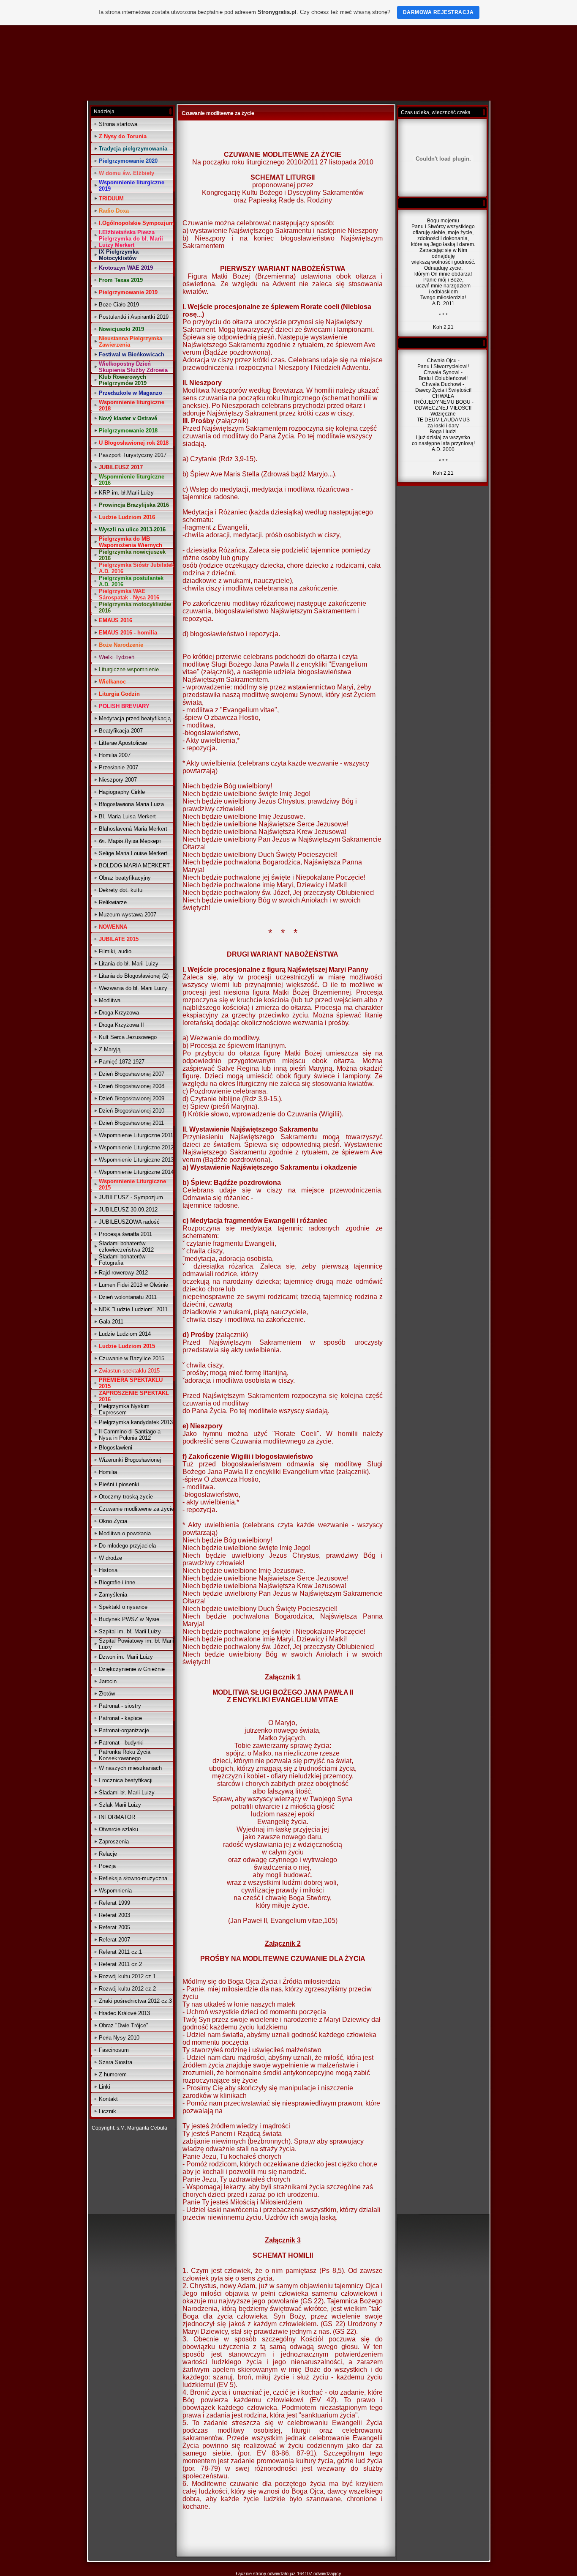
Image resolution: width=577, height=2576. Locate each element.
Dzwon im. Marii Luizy (126, 1657)
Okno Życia (113, 1521)
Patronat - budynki (121, 1743)
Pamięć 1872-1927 (122, 1062)
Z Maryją (110, 1049)
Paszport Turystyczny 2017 (133, 455)
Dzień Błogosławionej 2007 (132, 1074)
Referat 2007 (114, 1940)
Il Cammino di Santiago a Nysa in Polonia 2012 (130, 1435)
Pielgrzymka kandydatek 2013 (136, 1422)
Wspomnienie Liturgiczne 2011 (136, 1135)
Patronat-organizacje (124, 1730)
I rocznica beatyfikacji (126, 1780)
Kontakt (108, 2099)
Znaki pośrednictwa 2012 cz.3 (135, 2001)
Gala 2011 (111, 1322)
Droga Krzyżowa (119, 1013)
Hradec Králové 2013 (124, 2013)
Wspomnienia (115, 1891)
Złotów (107, 1694)
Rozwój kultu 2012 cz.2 (127, 1989)
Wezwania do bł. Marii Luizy (133, 988)
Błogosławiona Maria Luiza (131, 804)
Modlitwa (110, 1000)
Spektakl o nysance (123, 1607)
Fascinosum (114, 2050)
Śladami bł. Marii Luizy (127, 1793)
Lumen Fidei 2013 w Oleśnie (133, 1285)
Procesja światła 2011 (125, 1234)
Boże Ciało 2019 (119, 305)
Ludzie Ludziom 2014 (125, 1334)
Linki (105, 2087)
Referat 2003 (114, 1915)
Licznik (108, 2111)
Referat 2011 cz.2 (120, 1964)
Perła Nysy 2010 (119, 2038)
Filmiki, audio (115, 951)
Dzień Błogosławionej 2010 (132, 1111)
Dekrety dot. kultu (121, 890)
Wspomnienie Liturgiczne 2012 (136, 1147)
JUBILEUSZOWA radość (129, 1222)
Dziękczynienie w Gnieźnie (132, 1669)
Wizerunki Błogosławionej (130, 1460)
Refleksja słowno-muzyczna (133, 1878)
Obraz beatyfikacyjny (125, 878)
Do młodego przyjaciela (127, 1546)
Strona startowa (118, 124)
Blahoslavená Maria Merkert (133, 829)
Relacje (108, 1854)
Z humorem (113, 2074)
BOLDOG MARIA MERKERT (134, 866)
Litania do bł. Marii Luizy (129, 964)
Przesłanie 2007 (118, 767)
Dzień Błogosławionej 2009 (132, 1098)
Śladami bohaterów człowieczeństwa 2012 (126, 1247)
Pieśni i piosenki (119, 1484)
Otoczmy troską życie (126, 1497)
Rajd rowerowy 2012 (123, 1273)
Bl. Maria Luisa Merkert (127, 816)
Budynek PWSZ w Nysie (129, 1619)
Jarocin (108, 1681)
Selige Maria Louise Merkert (133, 853)
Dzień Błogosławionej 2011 (131, 1123)
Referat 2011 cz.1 (120, 1952)
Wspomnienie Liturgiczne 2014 (136, 1172)
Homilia (108, 1472)
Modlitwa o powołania (125, 1533)
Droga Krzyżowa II (121, 1025)
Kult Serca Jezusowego (128, 1037)
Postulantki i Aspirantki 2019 (134, 317)
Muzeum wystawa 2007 (128, 915)
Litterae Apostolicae (123, 743)
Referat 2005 (114, 1927)
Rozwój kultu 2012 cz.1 (127, 1976)
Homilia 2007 (115, 755)
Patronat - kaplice (120, 1718)
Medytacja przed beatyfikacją (135, 718)
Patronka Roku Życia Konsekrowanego (125, 1755)
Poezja (107, 1866)
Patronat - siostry (120, 1706)
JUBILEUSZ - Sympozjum (131, 1197)
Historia (108, 1570)
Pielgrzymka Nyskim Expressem (124, 1409)
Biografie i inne (117, 1582)
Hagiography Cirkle (122, 792)
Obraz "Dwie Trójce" (124, 2025)
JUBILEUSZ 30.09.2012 (128, 1210)
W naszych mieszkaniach (130, 1768)
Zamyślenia (113, 1595)
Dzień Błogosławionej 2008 (132, 1086)
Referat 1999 (114, 1903)
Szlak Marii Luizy (120, 1805)
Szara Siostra (116, 2062)
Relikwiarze (113, 902)
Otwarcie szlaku (118, 1829)
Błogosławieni (116, 1448)
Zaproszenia (114, 1842)
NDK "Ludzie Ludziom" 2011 (133, 1309)
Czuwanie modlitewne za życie (136, 1509)
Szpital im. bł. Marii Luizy (130, 1631)
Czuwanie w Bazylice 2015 (132, 1358)
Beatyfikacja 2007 (121, 731)
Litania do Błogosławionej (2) (134, 976)
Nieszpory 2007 (118, 780)
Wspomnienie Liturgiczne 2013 (136, 1160)
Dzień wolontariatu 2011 (128, 1297)
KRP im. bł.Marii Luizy (126, 493)
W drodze (110, 1558)
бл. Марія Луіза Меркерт (130, 841)
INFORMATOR (117, 1817)
